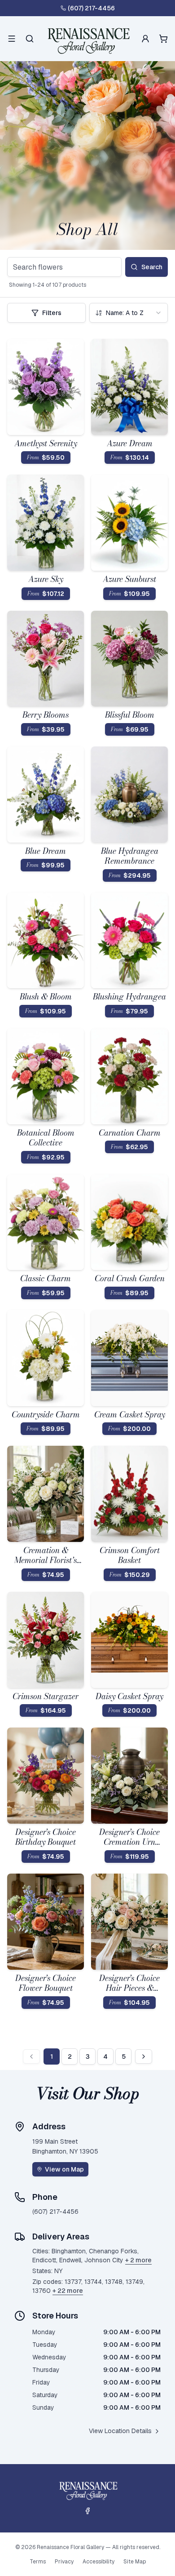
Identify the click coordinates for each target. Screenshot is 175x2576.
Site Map (135, 2562)
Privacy (64, 2562)
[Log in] (145, 39)
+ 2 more (138, 2260)
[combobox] (129, 313)
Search (152, 267)
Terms (38, 2562)
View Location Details (120, 2431)
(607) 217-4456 (91, 8)
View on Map (64, 2169)
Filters (52, 313)
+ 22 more (68, 2291)
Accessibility (98, 2562)
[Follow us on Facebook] (87, 2511)
